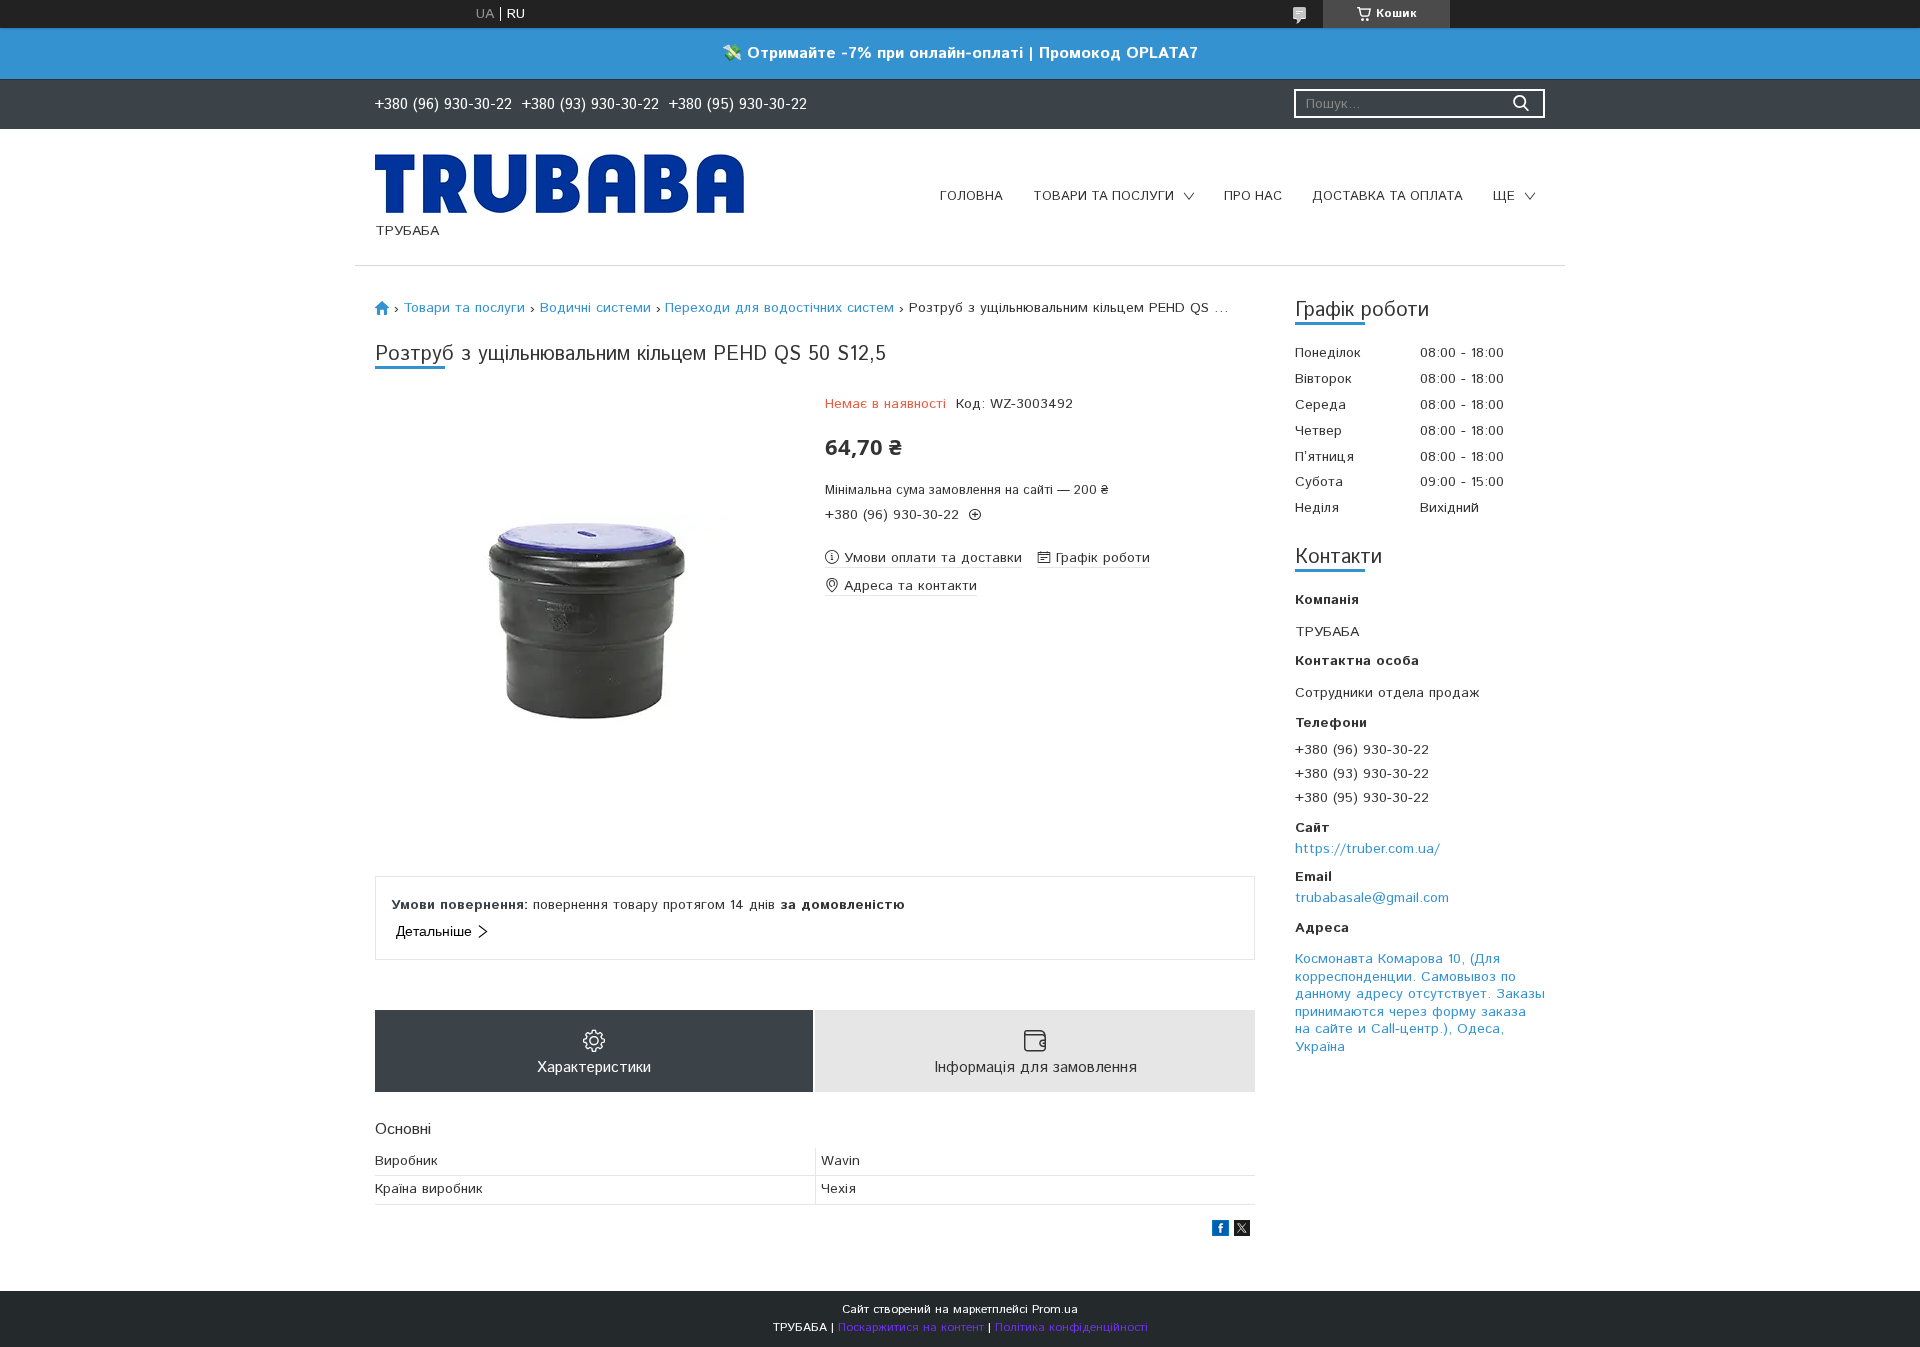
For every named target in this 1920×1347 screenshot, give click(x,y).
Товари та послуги (1103, 196)
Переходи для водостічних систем (779, 308)
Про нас (1253, 196)
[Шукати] (1520, 103)
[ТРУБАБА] (559, 183)
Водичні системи (595, 308)
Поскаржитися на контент (911, 1327)
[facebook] (1220, 1232)
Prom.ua (1055, 1309)
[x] (1242, 1232)
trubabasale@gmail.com (1372, 898)
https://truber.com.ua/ (1367, 849)
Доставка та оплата (1387, 196)
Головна (971, 196)
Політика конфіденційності (1071, 1327)
